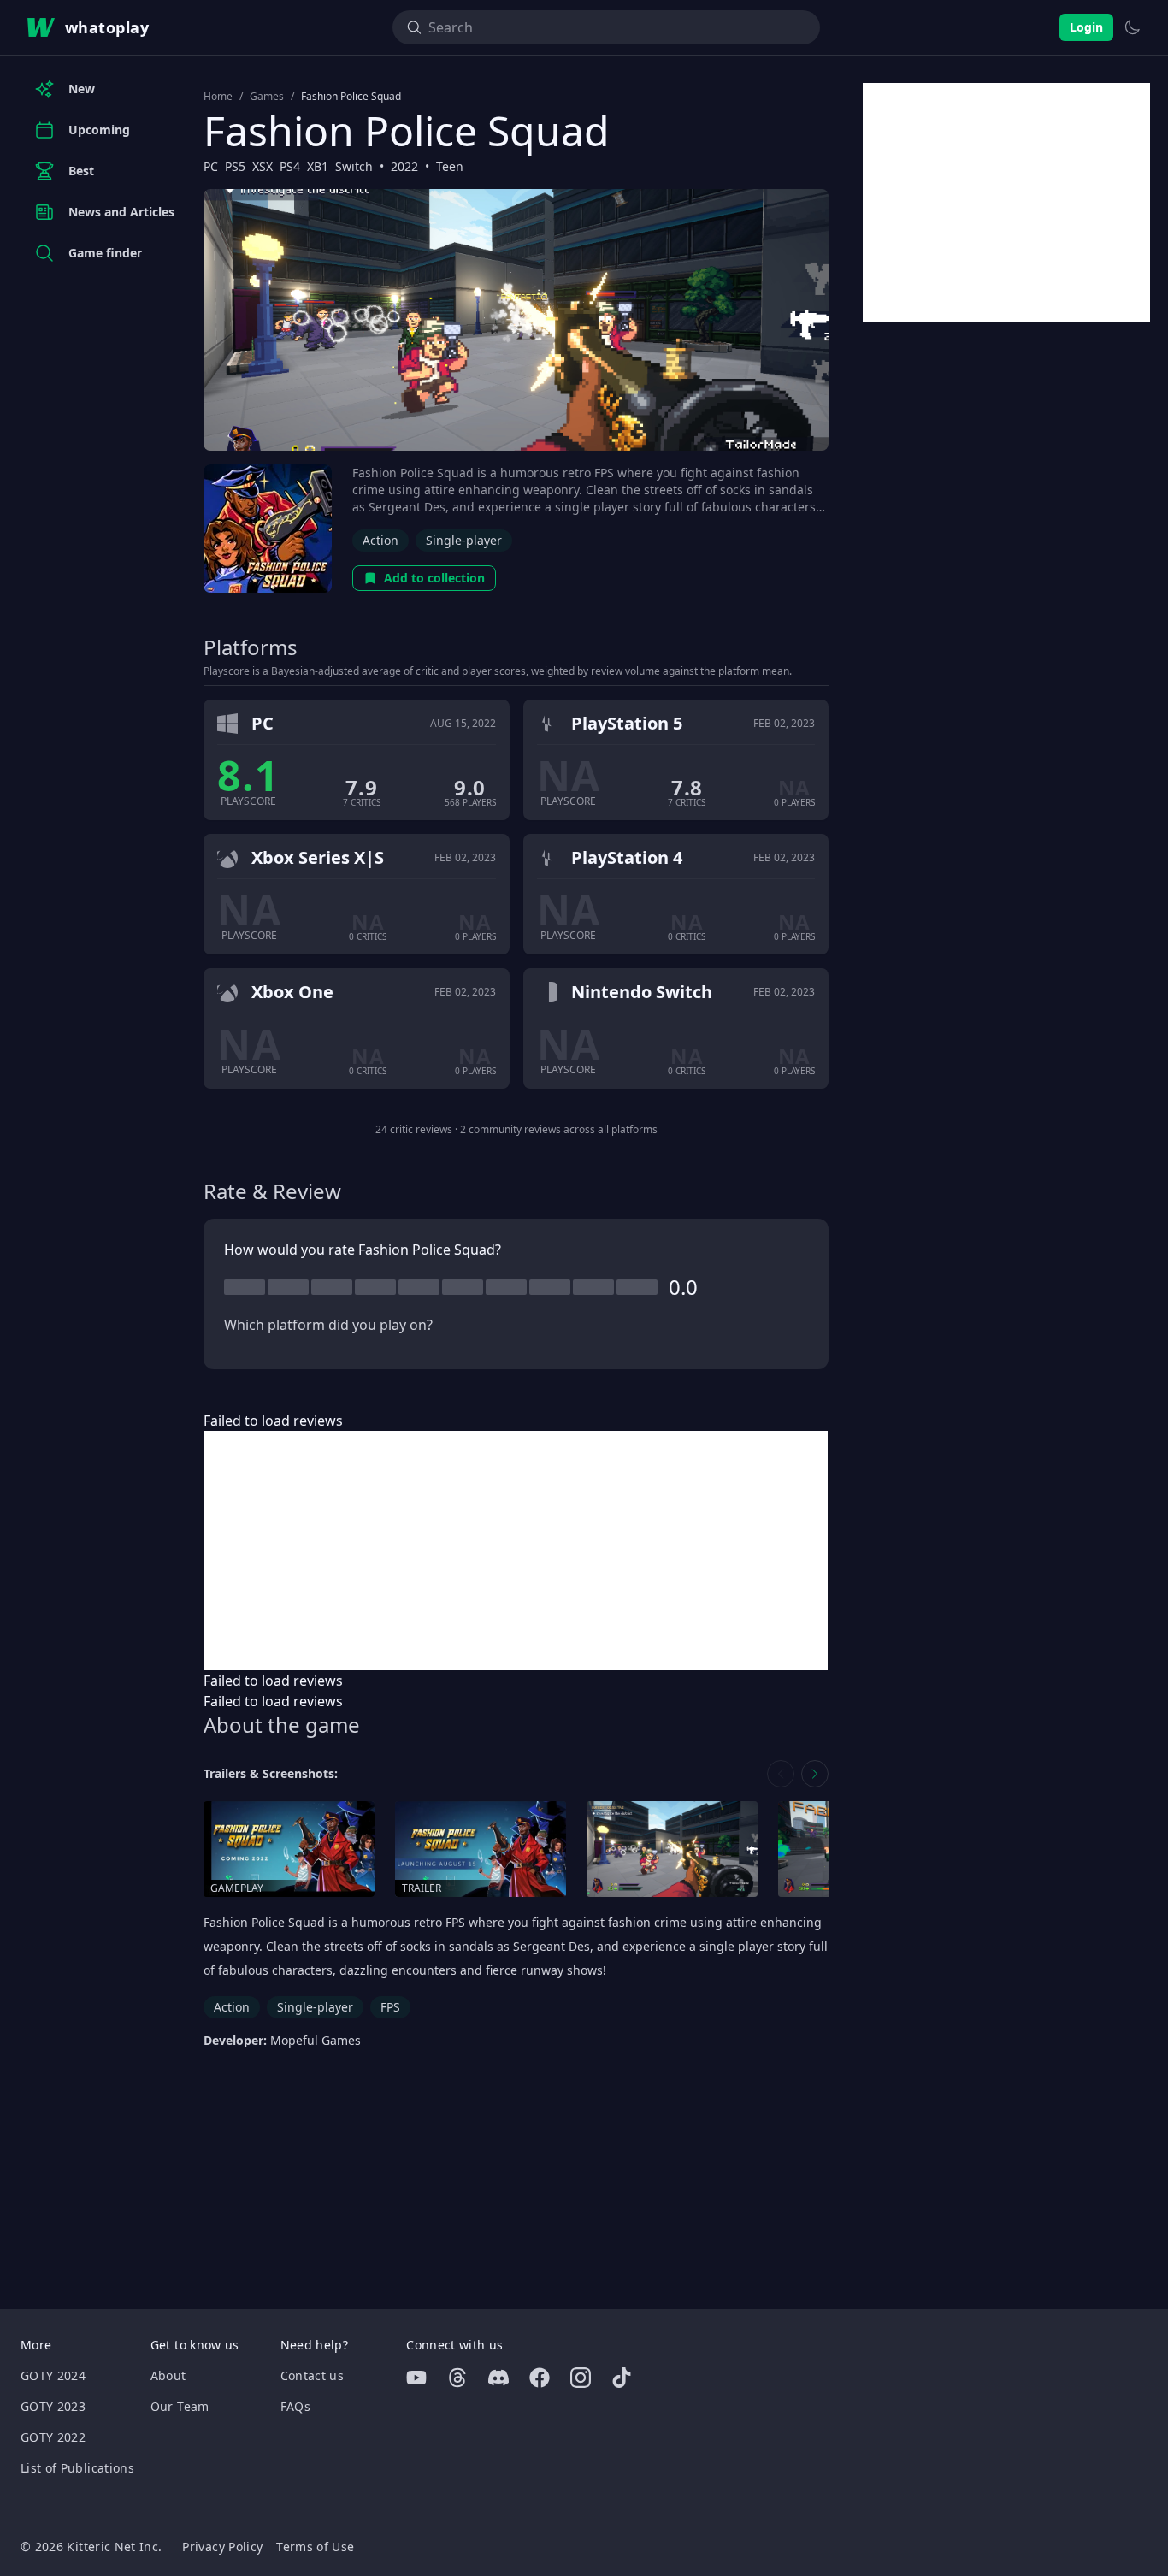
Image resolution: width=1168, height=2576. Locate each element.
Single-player (464, 540)
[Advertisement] (516, 1551)
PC (211, 166)
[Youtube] (416, 2378)
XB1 (318, 166)
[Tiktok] (622, 2378)
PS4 (290, 166)
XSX (263, 166)
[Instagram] (581, 2378)
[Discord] (498, 2378)
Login (1086, 27)
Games (267, 97)
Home (218, 97)
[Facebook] (540, 2378)
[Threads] (457, 2378)
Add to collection (434, 578)
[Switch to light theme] (1132, 27)
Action (380, 540)
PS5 (235, 166)
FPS (390, 2007)
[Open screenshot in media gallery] (672, 1849)
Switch (354, 166)
